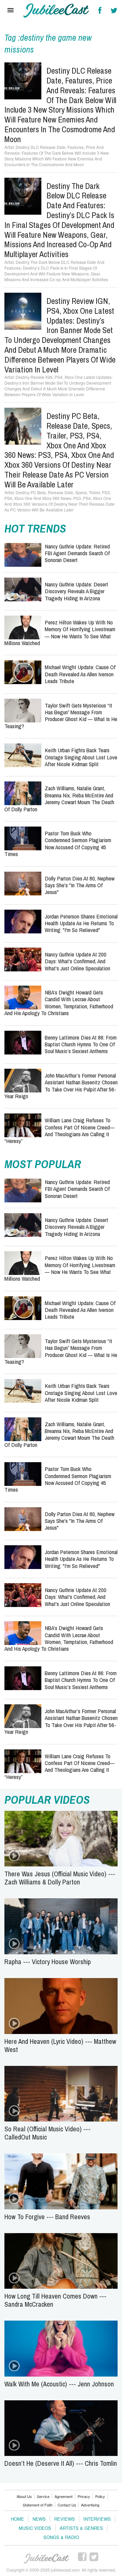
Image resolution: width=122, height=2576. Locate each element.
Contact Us (67, 2505)
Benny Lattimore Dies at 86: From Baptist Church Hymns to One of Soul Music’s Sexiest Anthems (81, 1044)
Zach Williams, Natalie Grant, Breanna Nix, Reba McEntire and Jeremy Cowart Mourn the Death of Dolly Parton (59, 798)
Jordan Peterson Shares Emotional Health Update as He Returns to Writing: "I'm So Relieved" (81, 923)
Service (43, 2496)
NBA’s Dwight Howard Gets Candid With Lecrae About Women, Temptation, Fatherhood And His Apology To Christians (59, 1003)
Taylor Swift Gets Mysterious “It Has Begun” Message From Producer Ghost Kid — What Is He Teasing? (61, 716)
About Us (24, 2496)
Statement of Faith (38, 2505)
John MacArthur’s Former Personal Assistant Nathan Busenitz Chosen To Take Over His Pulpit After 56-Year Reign (61, 1086)
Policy (100, 2496)
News (39, 2519)
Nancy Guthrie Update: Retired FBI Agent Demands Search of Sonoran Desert (77, 553)
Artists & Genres (81, 2528)
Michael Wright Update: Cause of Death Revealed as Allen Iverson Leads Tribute (80, 674)
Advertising (90, 2505)
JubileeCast (47, 2559)
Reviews (65, 2519)
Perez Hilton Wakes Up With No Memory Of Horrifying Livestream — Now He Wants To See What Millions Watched (60, 633)
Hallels (56, 11)
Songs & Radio (61, 2537)
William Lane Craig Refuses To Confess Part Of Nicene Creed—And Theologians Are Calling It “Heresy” (59, 1130)
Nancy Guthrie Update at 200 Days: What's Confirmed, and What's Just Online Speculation (77, 961)
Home (17, 2519)
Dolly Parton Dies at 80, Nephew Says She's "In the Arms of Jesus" (80, 885)
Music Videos (35, 2528)
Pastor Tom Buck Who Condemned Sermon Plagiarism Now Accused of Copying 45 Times (58, 844)
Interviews (97, 2519)
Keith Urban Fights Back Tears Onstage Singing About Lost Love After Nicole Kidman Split (81, 757)
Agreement (64, 2496)
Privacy (84, 2496)
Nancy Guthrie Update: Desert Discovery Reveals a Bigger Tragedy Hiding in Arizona (76, 591)
